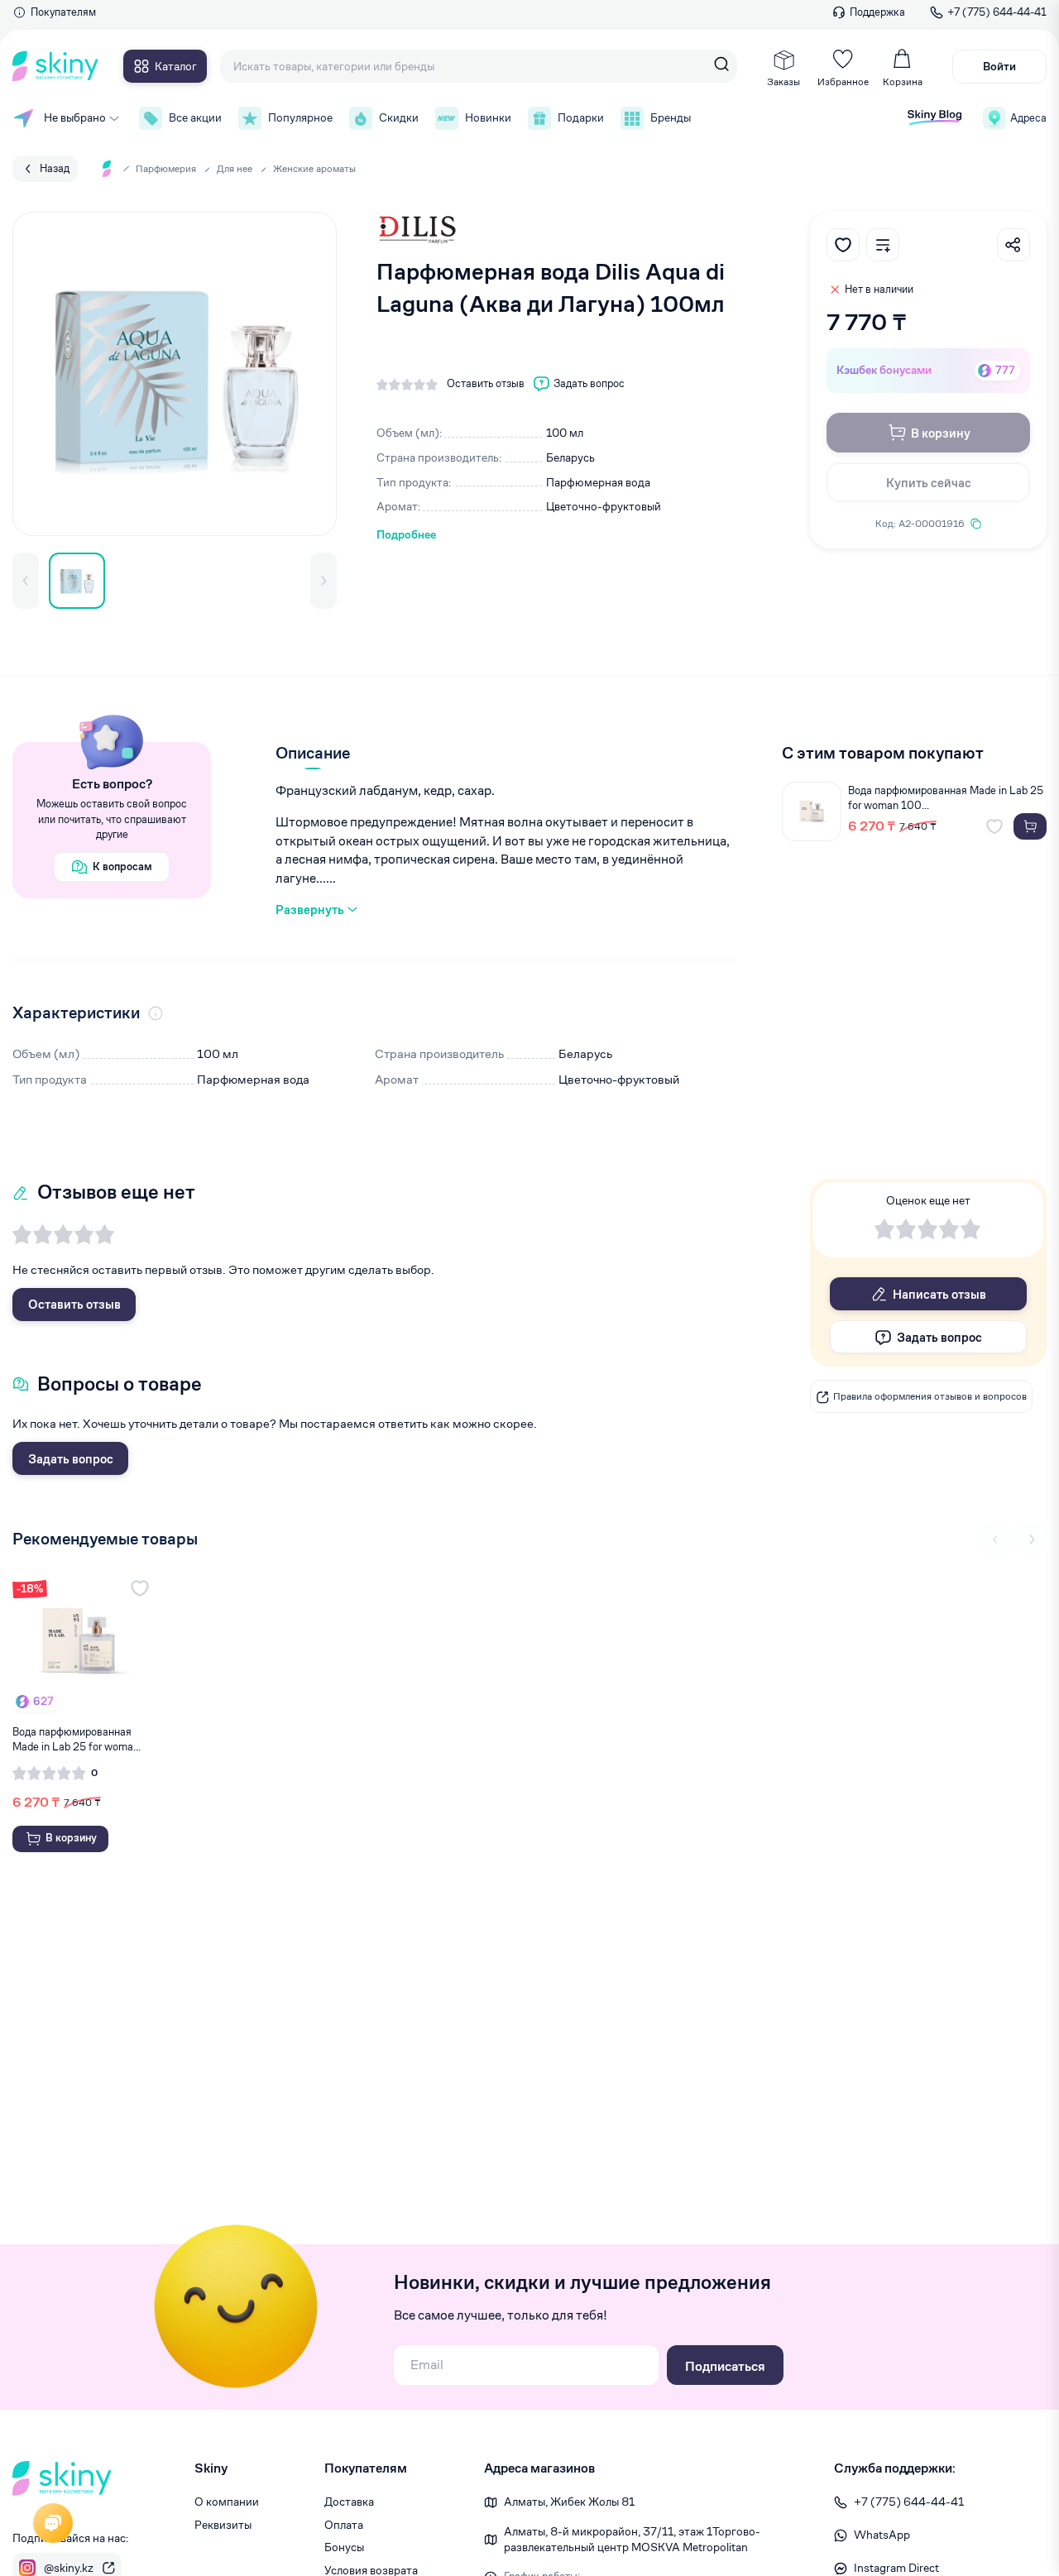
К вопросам (122, 867)
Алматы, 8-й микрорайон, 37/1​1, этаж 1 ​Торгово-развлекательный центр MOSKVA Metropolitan (632, 2540)
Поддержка (877, 12)
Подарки (581, 117)
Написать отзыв (939, 1294)
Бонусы (344, 2547)
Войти (999, 66)
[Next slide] (1032, 1539)
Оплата (344, 2525)
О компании (227, 2502)
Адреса (1028, 118)
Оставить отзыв (74, 1304)
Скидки (399, 117)
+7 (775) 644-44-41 (997, 12)
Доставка (349, 2502)
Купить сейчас (929, 483)
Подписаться (725, 2366)
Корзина (903, 81)
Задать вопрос (71, 1459)
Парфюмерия (166, 168)
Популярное (300, 117)
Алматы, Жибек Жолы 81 (569, 2502)
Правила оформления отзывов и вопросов (930, 1397)
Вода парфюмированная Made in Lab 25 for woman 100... (946, 798)
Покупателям (63, 12)
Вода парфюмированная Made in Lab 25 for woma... (77, 1739)
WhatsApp (882, 2535)
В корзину (941, 433)
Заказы (783, 81)
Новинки (488, 117)
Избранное (843, 81)
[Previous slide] (995, 1539)
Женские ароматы (314, 168)
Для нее (235, 168)
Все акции (195, 117)
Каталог (176, 66)
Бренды (671, 117)
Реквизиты (223, 2525)
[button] (26, 581)
